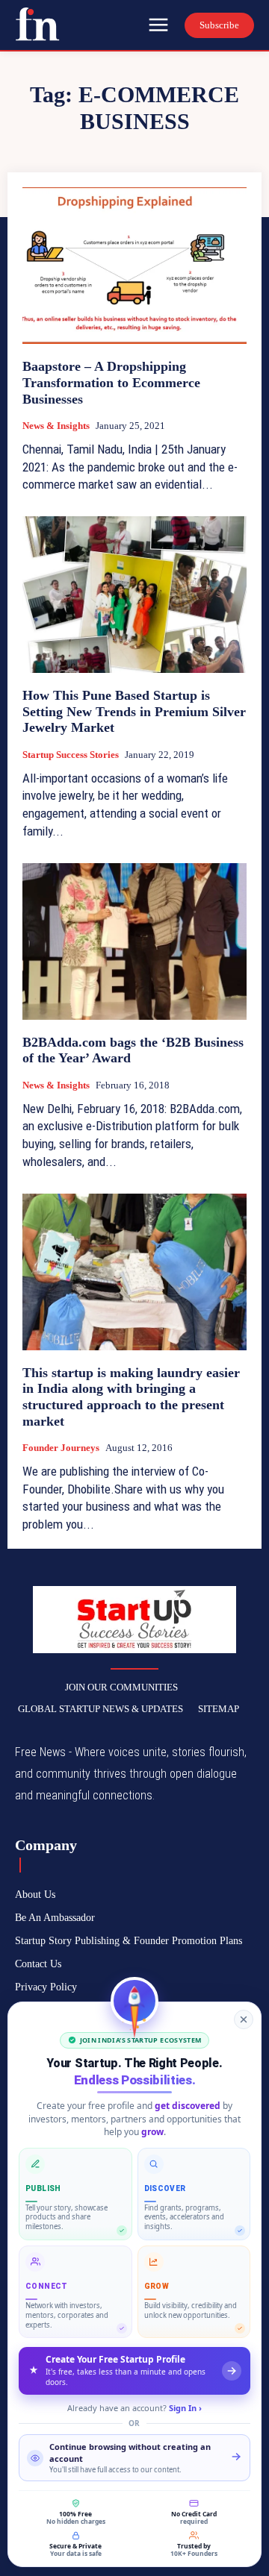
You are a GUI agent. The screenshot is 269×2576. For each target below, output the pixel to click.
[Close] (244, 2019)
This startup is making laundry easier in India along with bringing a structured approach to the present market (131, 1397)
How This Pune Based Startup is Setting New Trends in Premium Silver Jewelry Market (134, 711)
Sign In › (185, 2408)
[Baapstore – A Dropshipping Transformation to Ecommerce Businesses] (134, 266)
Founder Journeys (61, 1448)
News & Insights (56, 426)
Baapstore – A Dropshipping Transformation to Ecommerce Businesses (111, 382)
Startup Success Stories (71, 755)
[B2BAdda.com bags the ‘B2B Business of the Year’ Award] (134, 941)
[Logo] (37, 24)
